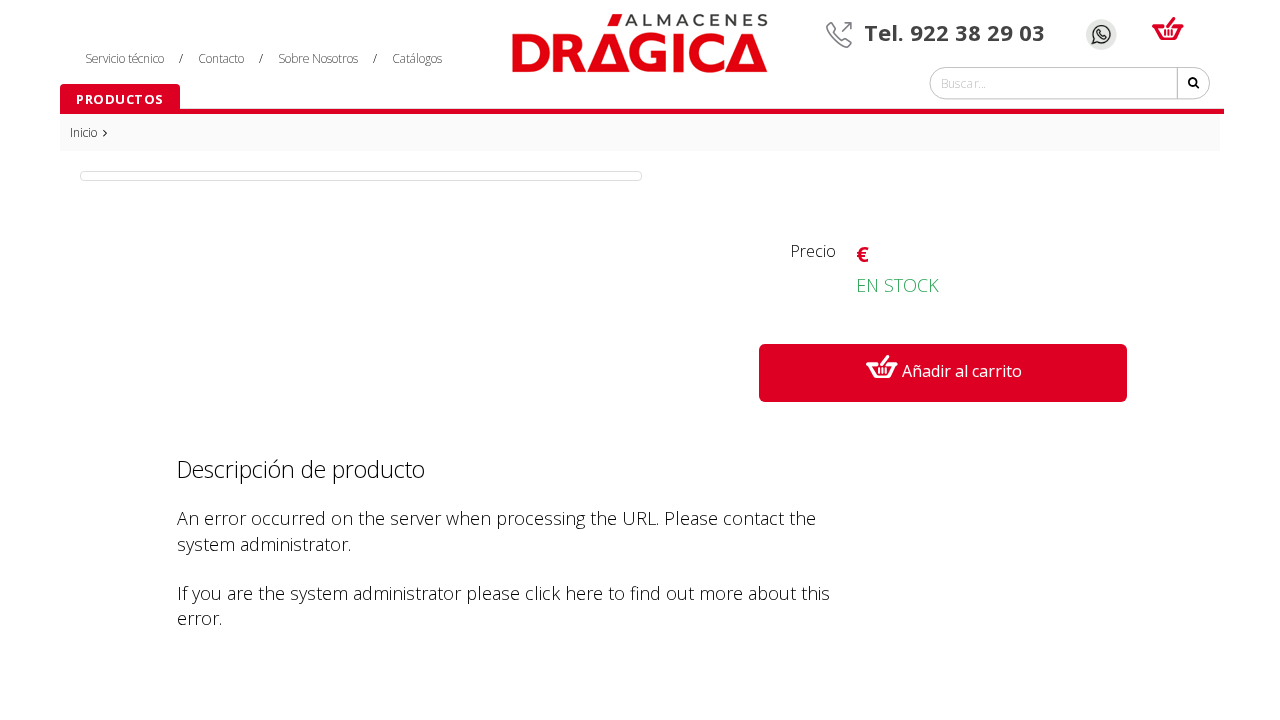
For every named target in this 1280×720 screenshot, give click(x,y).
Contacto (221, 58)
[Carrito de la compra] (1168, 23)
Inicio (85, 132)
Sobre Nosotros (318, 58)
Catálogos (417, 58)
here (584, 593)
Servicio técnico (124, 58)
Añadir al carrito (962, 371)
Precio (813, 251)
